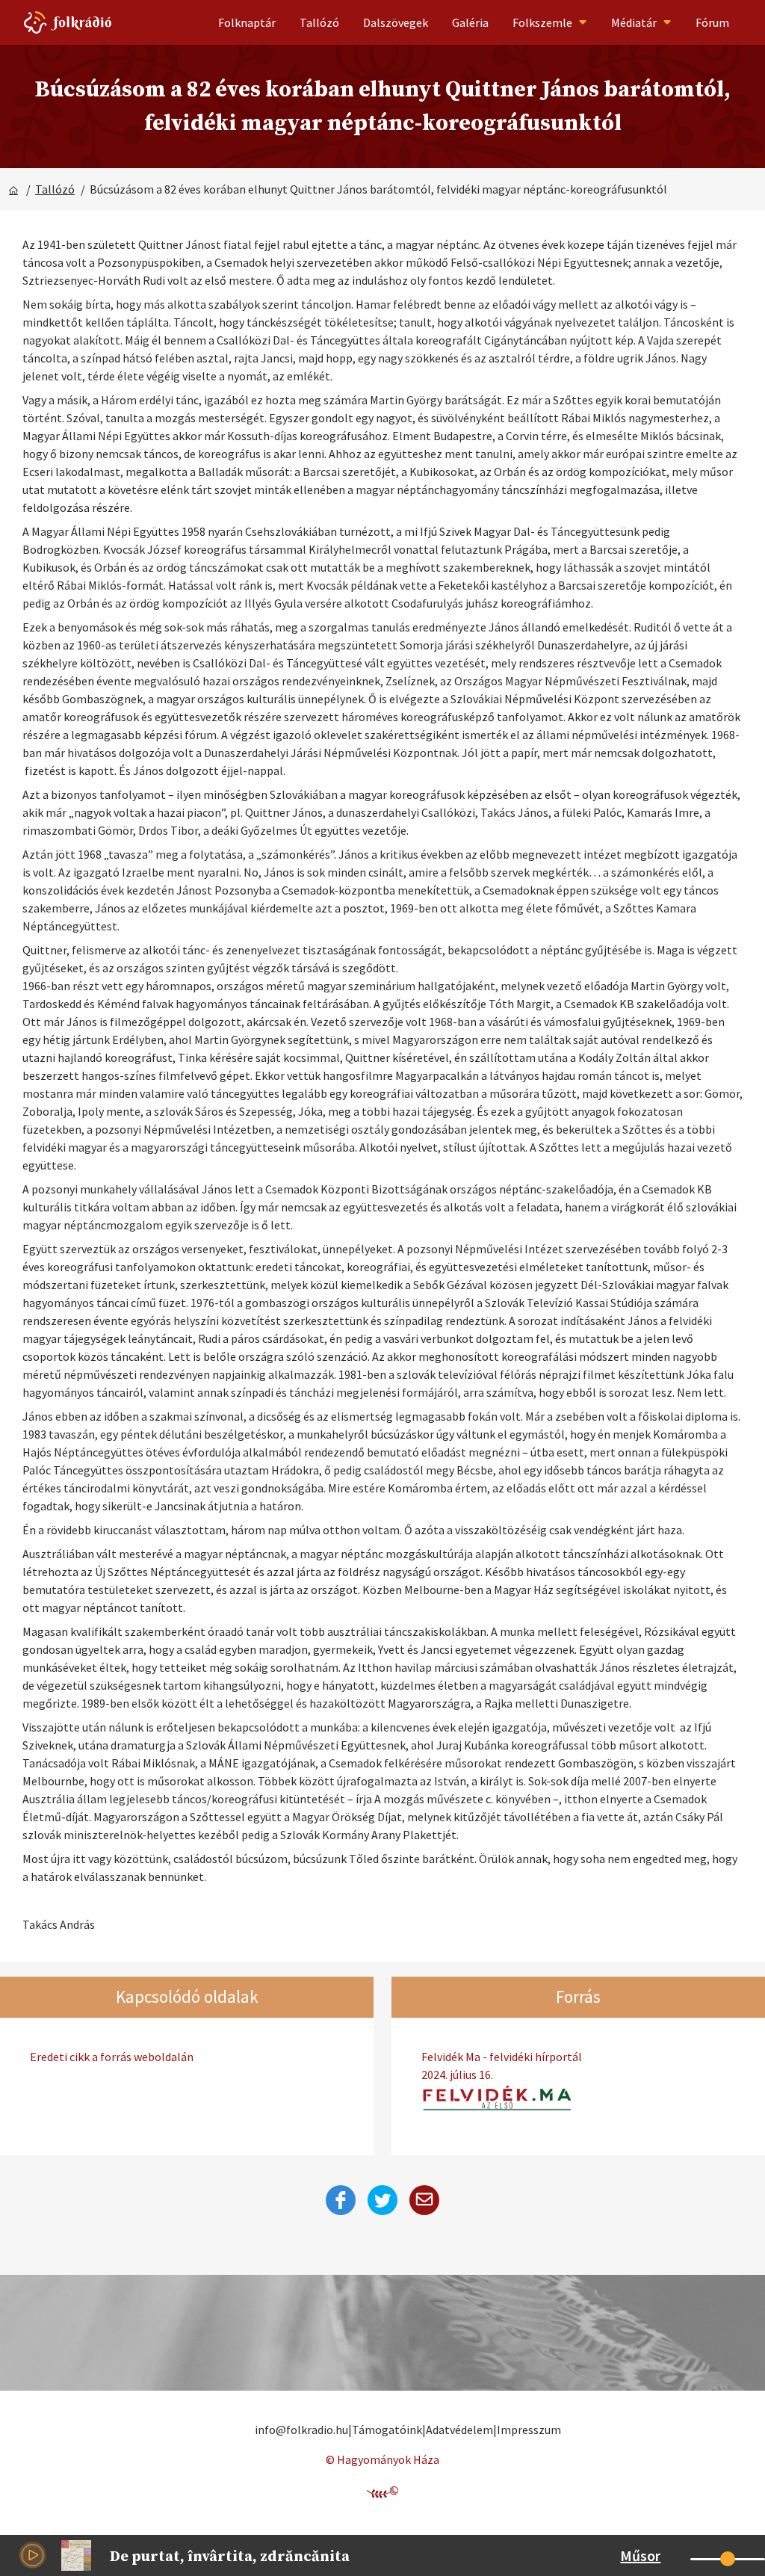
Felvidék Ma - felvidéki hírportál (502, 2066)
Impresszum (529, 2430)
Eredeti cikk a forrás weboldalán (112, 2057)
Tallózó (319, 22)
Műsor (640, 2555)
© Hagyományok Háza (382, 2459)
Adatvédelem (459, 2430)
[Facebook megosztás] (341, 2200)
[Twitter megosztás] (382, 2200)
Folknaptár (247, 22)
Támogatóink (387, 2430)
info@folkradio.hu (301, 2430)
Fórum (712, 22)
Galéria (470, 22)
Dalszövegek (396, 22)
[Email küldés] (424, 2200)
